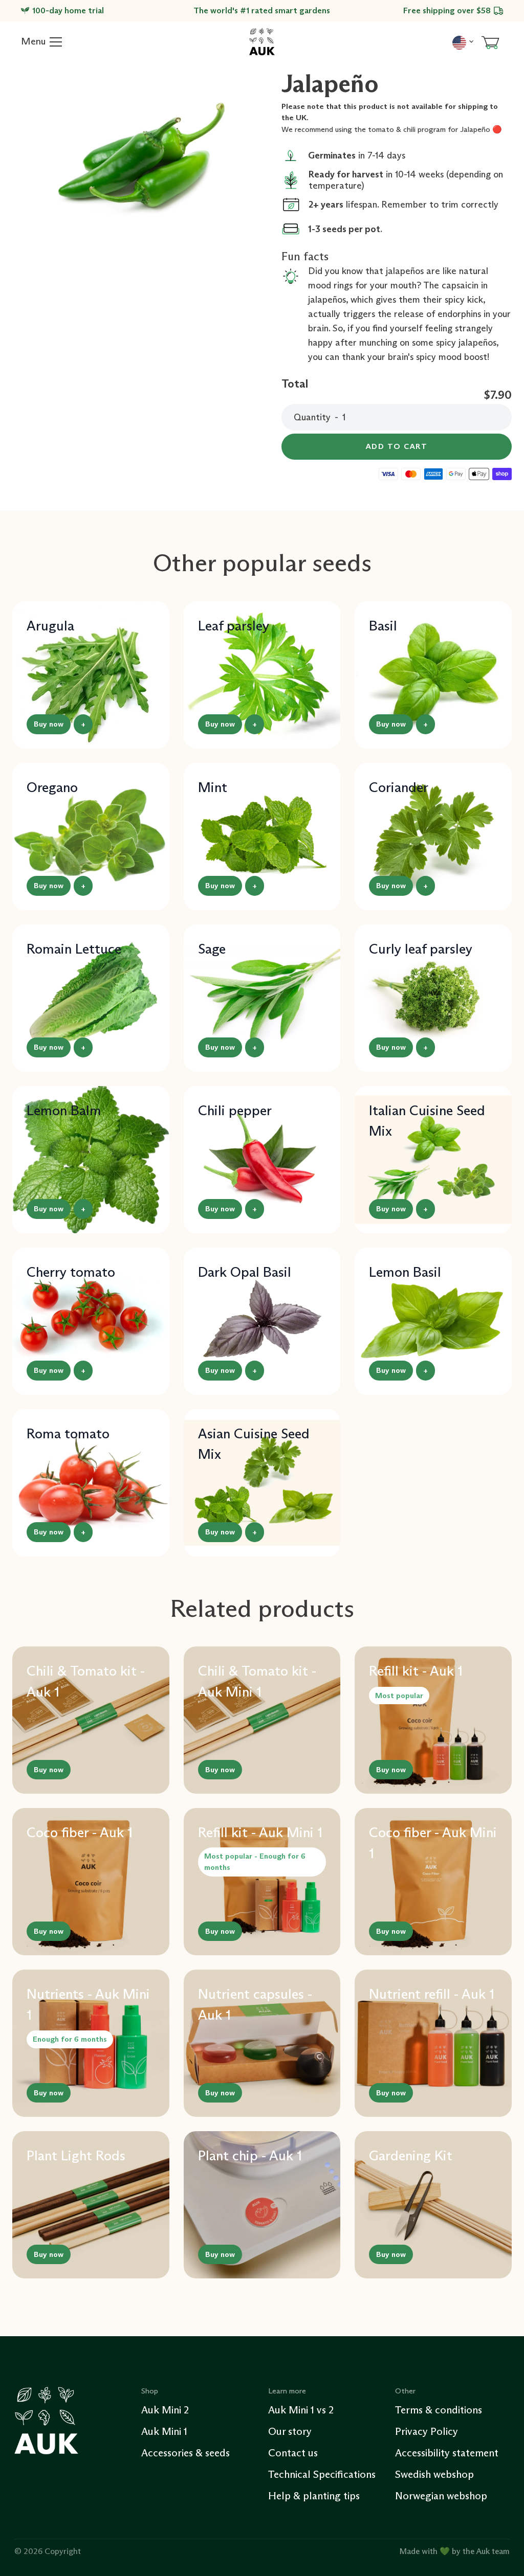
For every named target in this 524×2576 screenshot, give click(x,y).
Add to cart (397, 446)
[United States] (463, 41)
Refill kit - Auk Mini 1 (260, 1832)
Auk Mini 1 (164, 2431)
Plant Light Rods (76, 2155)
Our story (290, 2431)
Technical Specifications (322, 2474)
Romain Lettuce (74, 949)
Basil (383, 626)
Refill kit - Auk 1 (416, 1671)
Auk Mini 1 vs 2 (301, 2410)
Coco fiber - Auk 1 (80, 1832)
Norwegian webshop (441, 2496)
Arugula (50, 626)
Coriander (399, 787)
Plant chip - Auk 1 (250, 2155)
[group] (141, 156)
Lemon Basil (405, 1272)
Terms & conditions (439, 2410)
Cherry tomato (71, 1272)
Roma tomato (68, 1433)
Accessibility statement (447, 2453)
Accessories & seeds (185, 2453)
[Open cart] (490, 42)
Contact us (293, 2453)
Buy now (49, 724)
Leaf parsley (234, 626)
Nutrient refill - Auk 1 (432, 1994)
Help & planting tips (314, 2496)
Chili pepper (235, 1110)
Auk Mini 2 (165, 2410)
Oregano (52, 787)
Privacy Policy (427, 2431)
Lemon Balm (64, 1110)
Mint (213, 787)
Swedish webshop (434, 2474)
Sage (212, 949)
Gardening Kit (411, 2155)
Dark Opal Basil (245, 1272)
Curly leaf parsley (421, 949)
